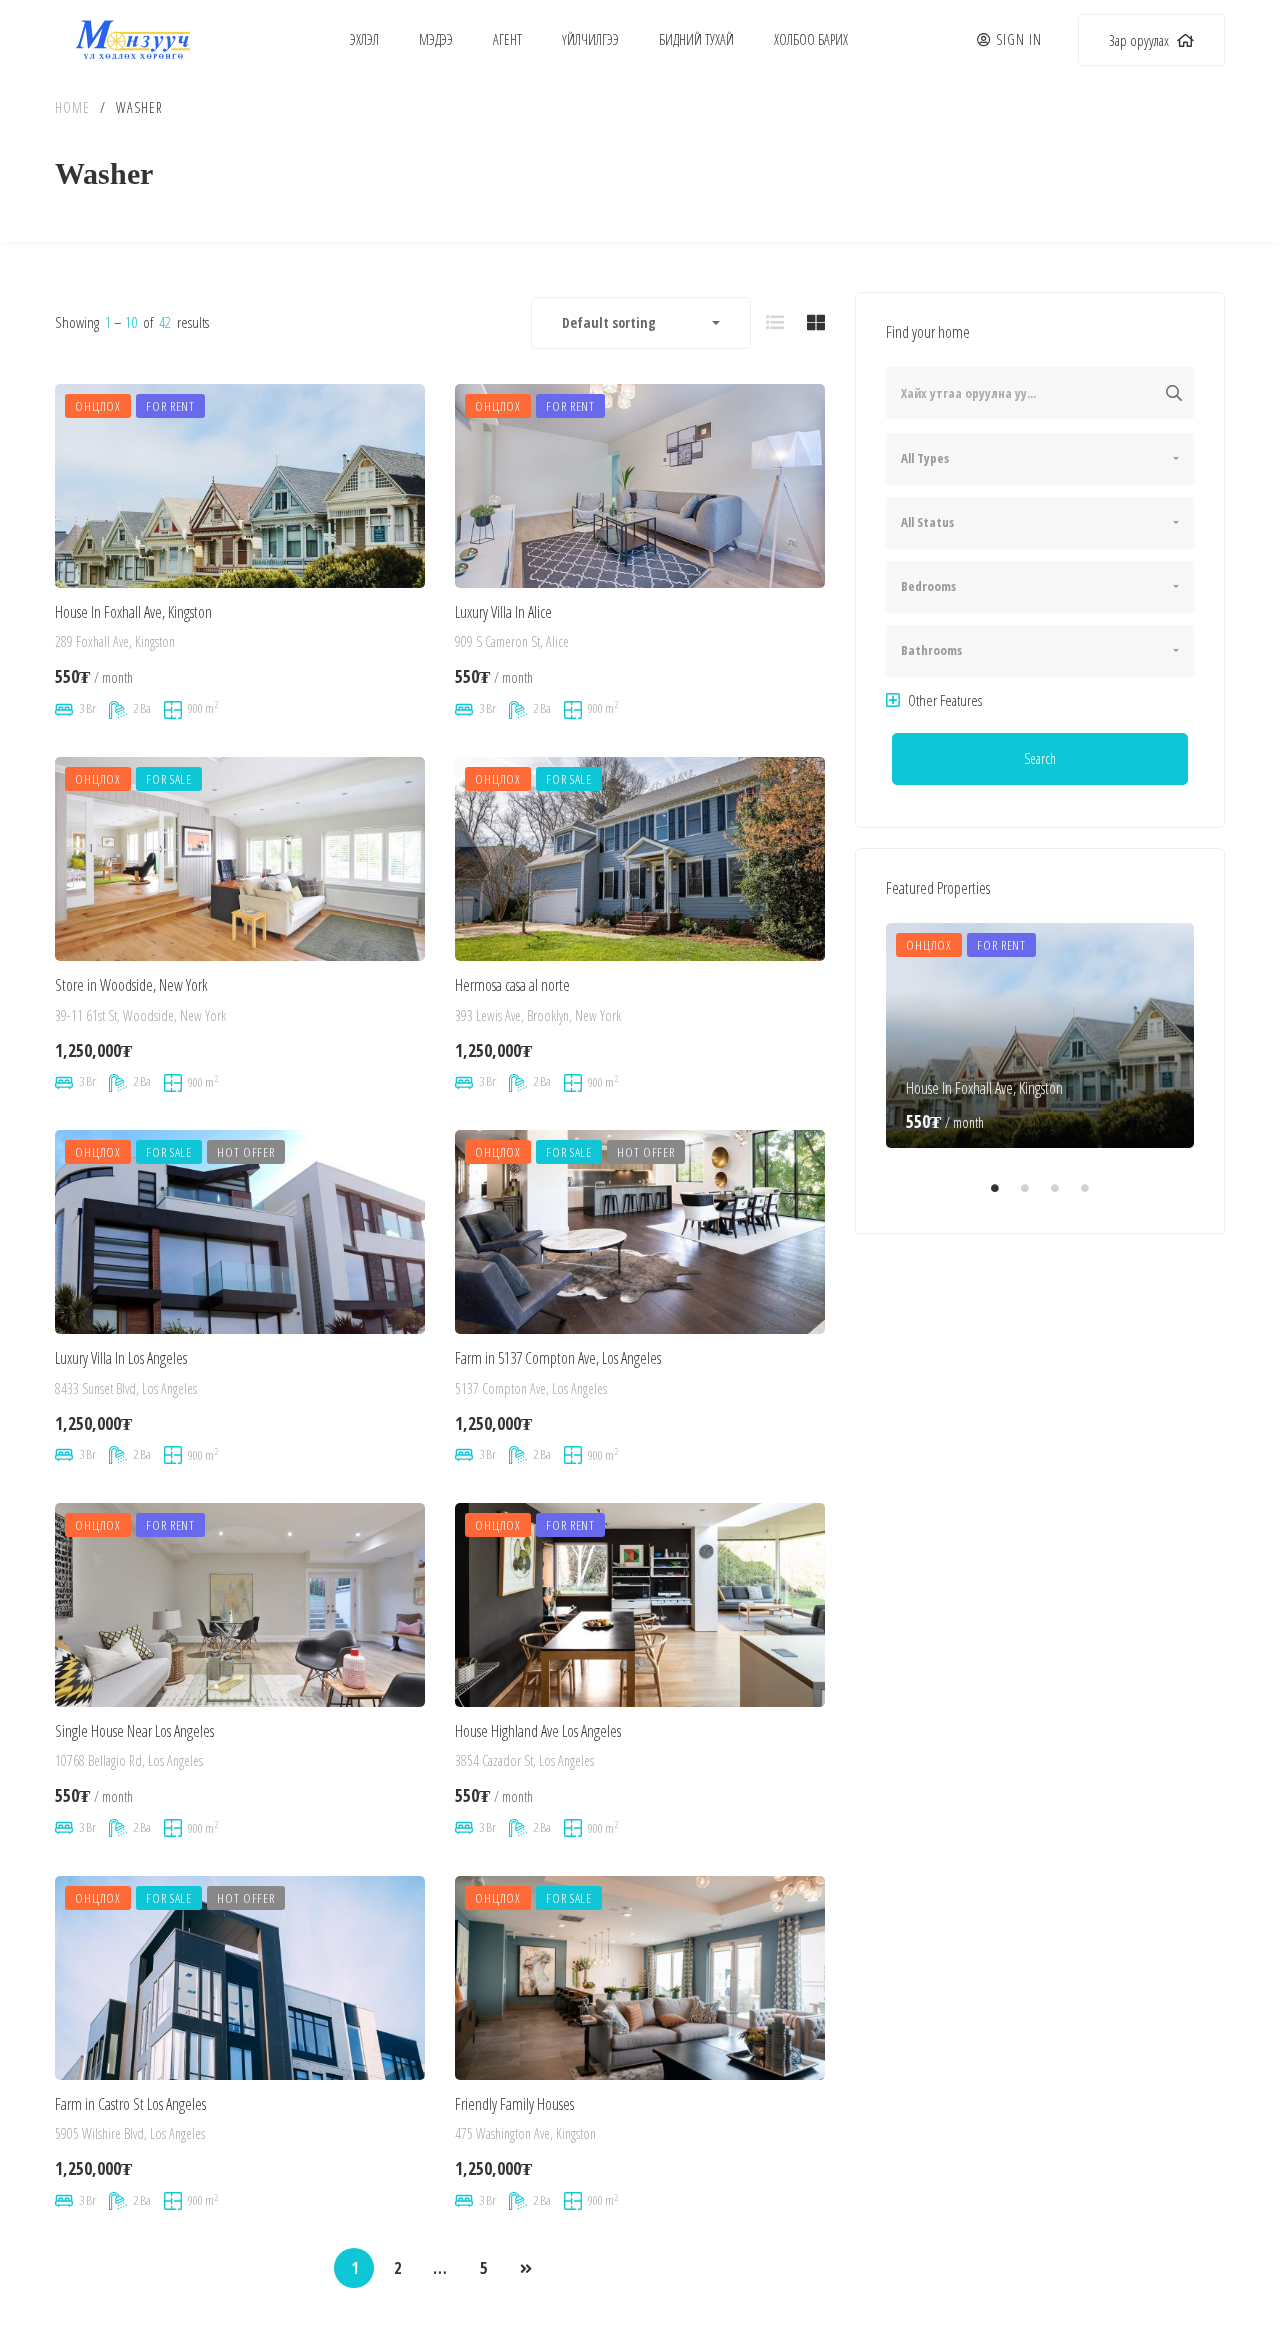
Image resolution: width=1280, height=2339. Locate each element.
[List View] (775, 322)
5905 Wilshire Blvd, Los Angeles (130, 2133)
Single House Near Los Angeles (134, 1731)
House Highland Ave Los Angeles (538, 1731)
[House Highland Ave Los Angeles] (640, 1605)
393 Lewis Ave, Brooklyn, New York (538, 1015)
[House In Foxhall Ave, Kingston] (240, 486)
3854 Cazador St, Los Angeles (524, 1760)
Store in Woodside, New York (131, 985)
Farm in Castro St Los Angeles (130, 2104)
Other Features (943, 700)
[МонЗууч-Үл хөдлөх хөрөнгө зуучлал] (133, 40)
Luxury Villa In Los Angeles (121, 1358)
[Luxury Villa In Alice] (640, 486)
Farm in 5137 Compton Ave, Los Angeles (558, 1358)
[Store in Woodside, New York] (240, 859)
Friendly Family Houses (514, 2104)
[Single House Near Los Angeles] (240, 1605)
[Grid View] (816, 322)
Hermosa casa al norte (512, 985)
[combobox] (641, 323)
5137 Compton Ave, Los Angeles (531, 1388)
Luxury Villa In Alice (503, 613)
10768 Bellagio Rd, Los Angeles (129, 1760)
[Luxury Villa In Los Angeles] (240, 1232)
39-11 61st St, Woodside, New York (140, 1015)
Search (1040, 758)
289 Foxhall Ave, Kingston (115, 642)
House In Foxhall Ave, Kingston (133, 613)
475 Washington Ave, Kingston (525, 2133)
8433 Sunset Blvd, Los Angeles (126, 1388)
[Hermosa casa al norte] (640, 859)
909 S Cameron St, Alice (512, 642)
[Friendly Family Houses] (640, 1978)
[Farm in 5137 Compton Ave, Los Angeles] (640, 1232)
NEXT (526, 2269)
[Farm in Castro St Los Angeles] (240, 1978)
